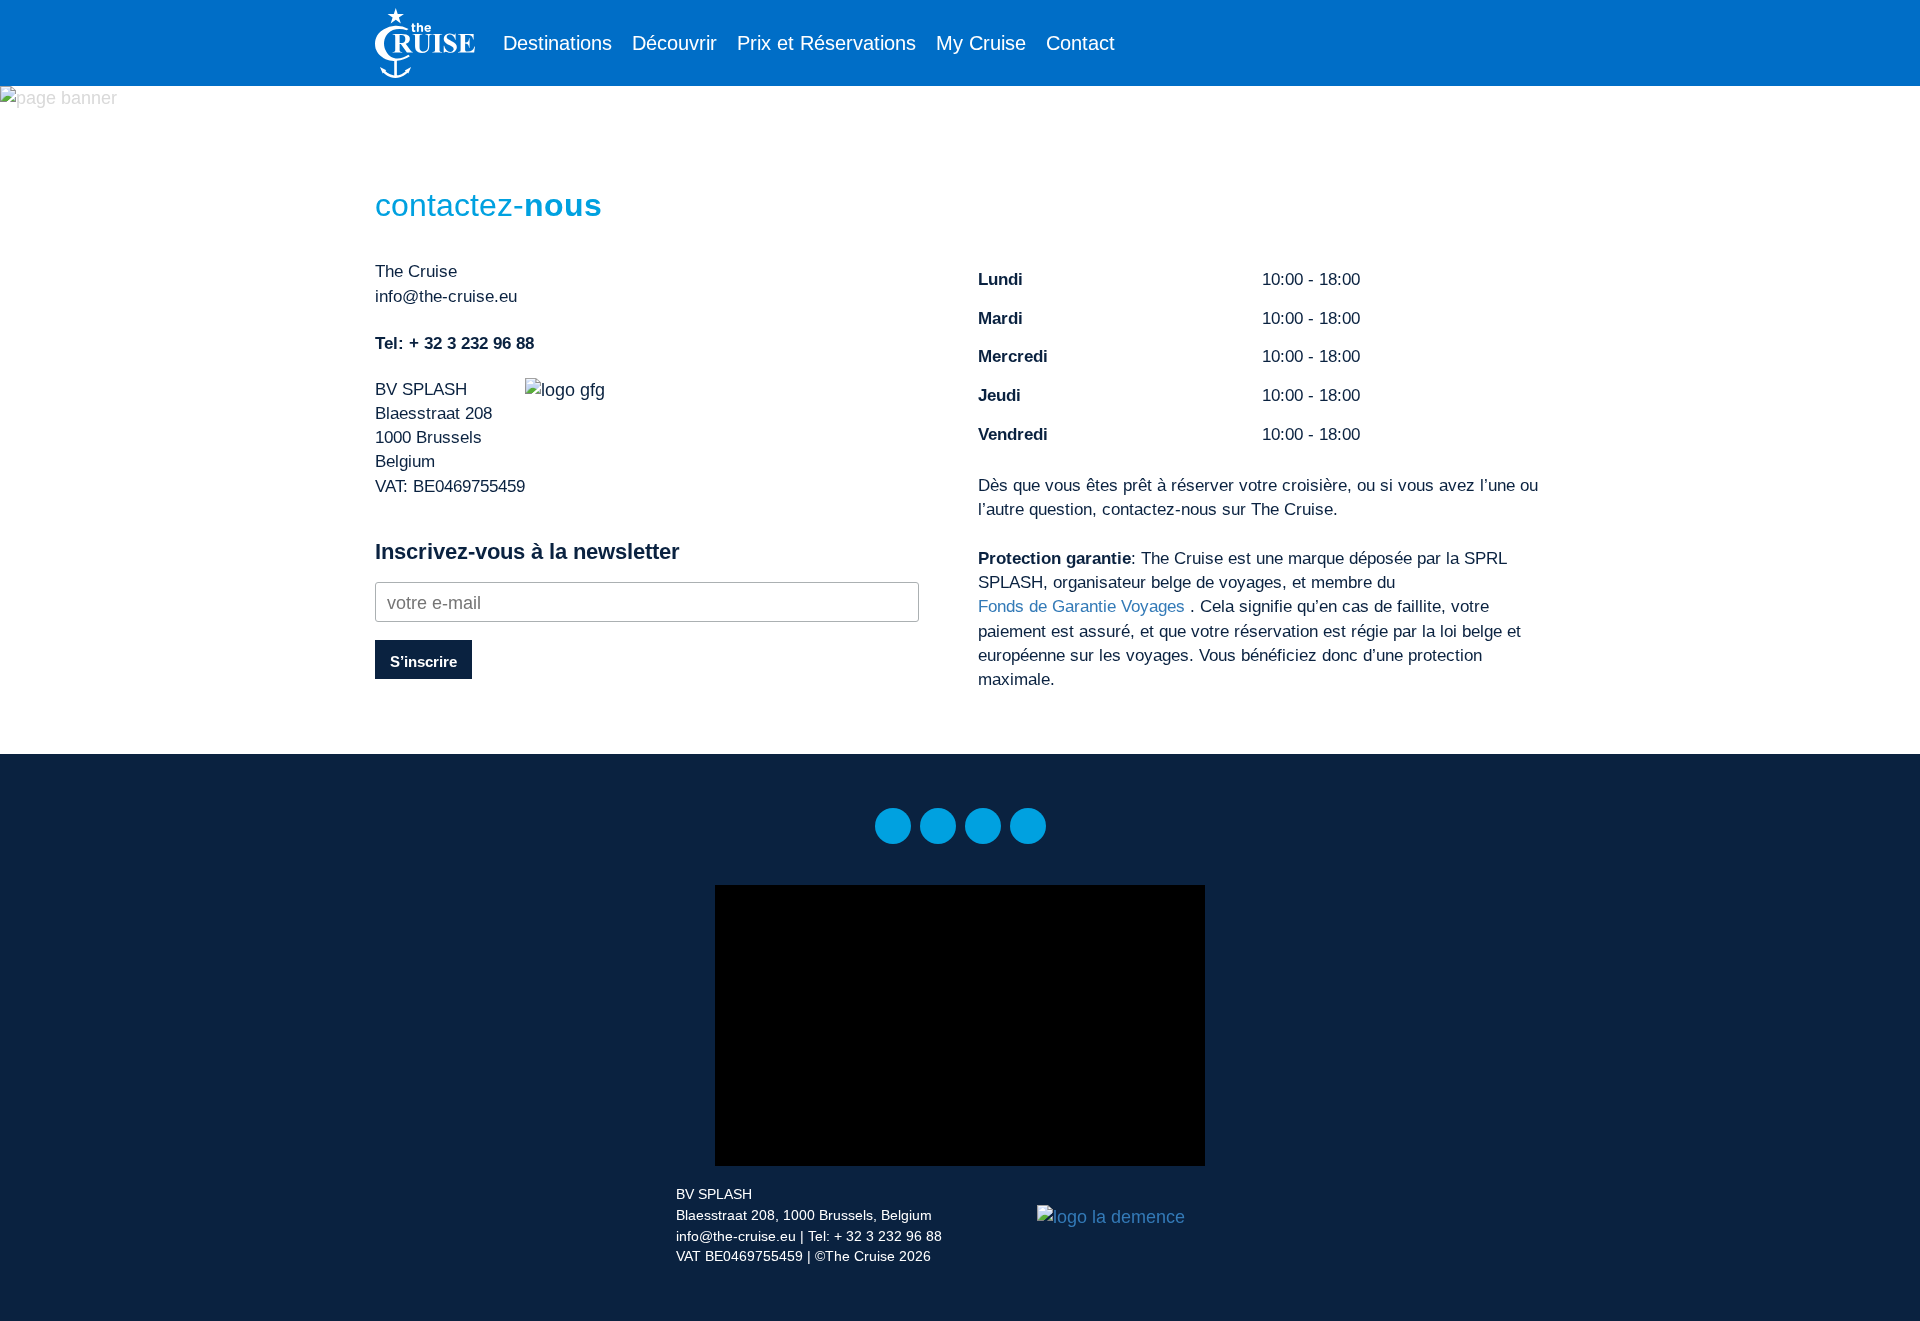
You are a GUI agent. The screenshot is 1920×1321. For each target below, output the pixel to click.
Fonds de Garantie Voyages (1081, 606)
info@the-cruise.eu (446, 296)
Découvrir (674, 43)
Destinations (557, 43)
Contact (1080, 43)
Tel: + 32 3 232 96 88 (875, 1236)
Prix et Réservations (826, 43)
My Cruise (981, 43)
